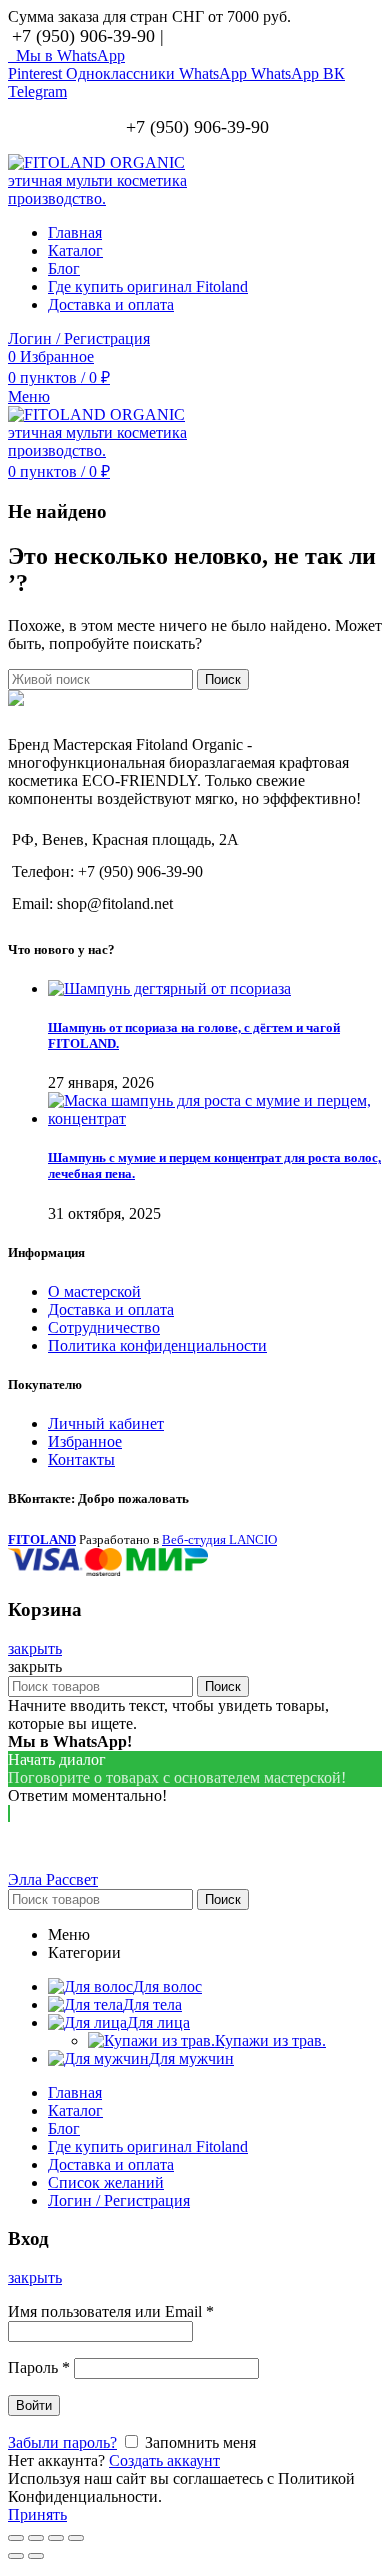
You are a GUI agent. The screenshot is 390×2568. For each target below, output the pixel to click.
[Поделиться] (36, 2538)
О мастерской (94, 1291)
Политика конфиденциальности (157, 1345)
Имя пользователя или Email (111, 2311)
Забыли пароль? (62, 2442)
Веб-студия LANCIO (219, 1539)
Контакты (81, 1459)
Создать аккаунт (164, 2460)
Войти (34, 2405)
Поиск (223, 679)
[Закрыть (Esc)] (16, 2538)
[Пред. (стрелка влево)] (16, 2556)
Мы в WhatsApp (66, 55)
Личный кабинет (106, 1423)
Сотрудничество (104, 1327)
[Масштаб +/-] (76, 2538)
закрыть (35, 1648)
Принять (37, 2514)
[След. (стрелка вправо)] (36, 2556)
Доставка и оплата (111, 1309)
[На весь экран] (56, 2538)
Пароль (39, 2367)
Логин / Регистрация (119, 2200)
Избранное (85, 1441)
